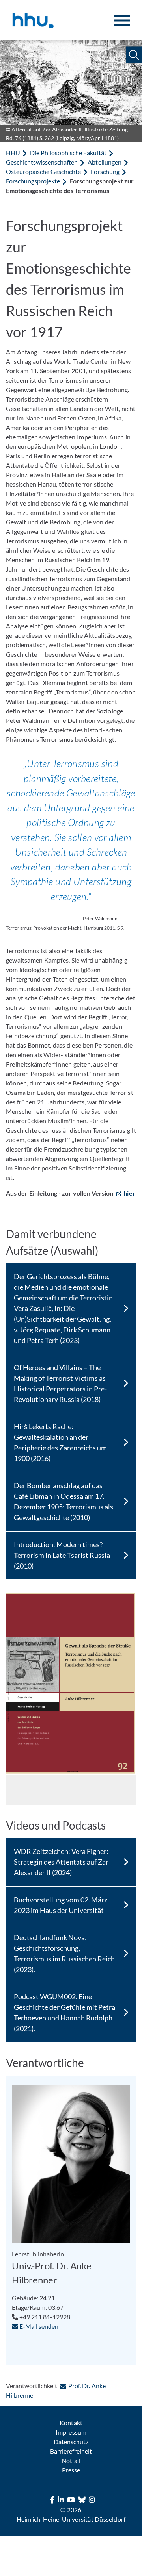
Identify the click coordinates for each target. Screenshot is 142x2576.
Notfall (71, 2460)
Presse (71, 2470)
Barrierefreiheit (71, 2451)
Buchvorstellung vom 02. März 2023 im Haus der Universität (61, 1905)
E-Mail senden (38, 2326)
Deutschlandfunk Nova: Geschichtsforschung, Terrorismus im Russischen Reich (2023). (64, 1953)
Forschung (105, 171)
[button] (134, 55)
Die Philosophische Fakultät (68, 153)
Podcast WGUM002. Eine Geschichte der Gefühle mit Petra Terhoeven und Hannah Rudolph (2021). (65, 2012)
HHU (13, 153)
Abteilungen (104, 162)
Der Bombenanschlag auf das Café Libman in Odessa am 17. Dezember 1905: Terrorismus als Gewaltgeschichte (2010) (64, 1501)
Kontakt (71, 2423)
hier (129, 1193)
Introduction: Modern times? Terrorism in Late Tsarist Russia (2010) (62, 1555)
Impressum (71, 2432)
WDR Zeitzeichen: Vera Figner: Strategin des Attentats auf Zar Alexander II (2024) (61, 1862)
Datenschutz (71, 2442)
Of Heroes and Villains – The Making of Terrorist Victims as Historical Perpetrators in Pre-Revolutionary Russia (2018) (61, 1383)
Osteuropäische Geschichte (43, 171)
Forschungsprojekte (33, 181)
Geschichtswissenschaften (42, 162)
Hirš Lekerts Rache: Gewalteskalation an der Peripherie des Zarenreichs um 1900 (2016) (60, 1442)
